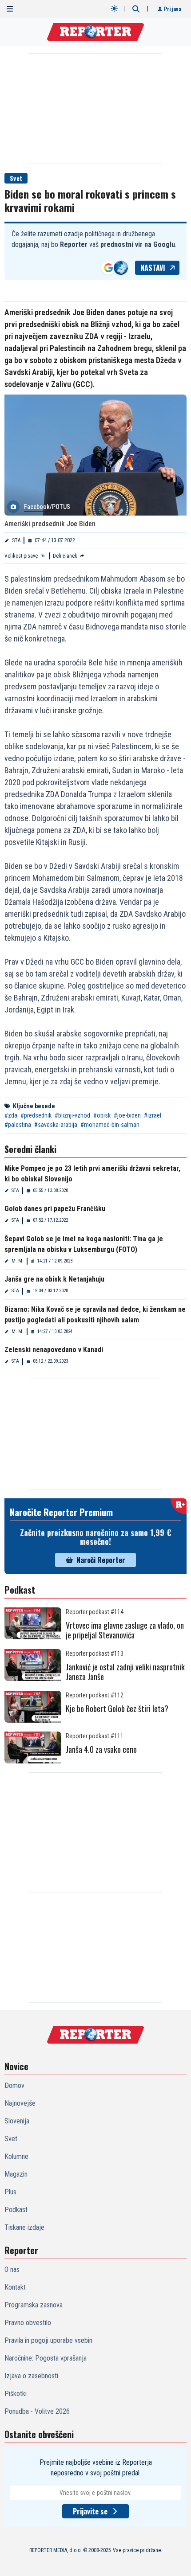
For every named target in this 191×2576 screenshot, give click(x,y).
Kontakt (15, 2287)
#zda (11, 1115)
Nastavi (153, 268)
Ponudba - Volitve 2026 (37, 2411)
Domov (14, 2085)
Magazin (16, 2174)
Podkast (16, 2210)
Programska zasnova (34, 2305)
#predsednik (36, 1115)
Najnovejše (20, 2103)
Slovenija (17, 2121)
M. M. (18, 1261)
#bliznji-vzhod (72, 1115)
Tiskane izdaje (24, 2227)
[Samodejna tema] (114, 8)
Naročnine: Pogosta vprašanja (46, 2358)
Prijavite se (90, 2511)
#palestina (18, 1125)
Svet (16, 178)
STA (16, 540)
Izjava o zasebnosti (31, 2376)
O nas (12, 2269)
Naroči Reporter (101, 1560)
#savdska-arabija (56, 1125)
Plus (10, 2192)
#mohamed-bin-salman (110, 1125)
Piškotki (16, 2394)
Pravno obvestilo (28, 2323)
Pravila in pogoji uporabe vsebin (48, 2340)
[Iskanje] (136, 9)
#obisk (102, 1115)
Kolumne (16, 2156)
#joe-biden (127, 1115)
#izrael (153, 1115)
